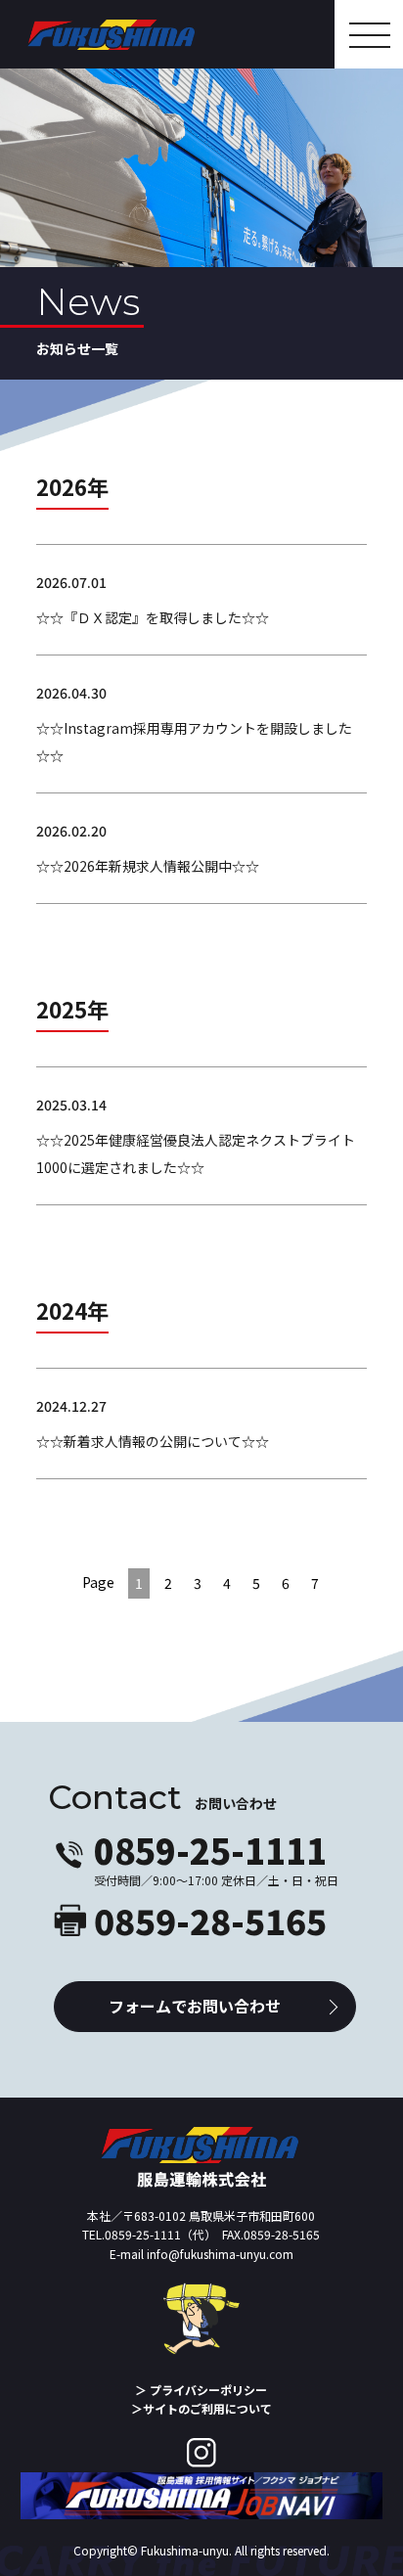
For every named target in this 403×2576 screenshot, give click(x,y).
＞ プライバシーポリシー (207, 2390)
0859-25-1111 (210, 1850)
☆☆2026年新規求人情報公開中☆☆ (148, 866)
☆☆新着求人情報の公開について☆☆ (153, 1441)
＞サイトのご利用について (201, 2408)
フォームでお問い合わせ (195, 2006)
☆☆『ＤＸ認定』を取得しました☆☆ (153, 617)
